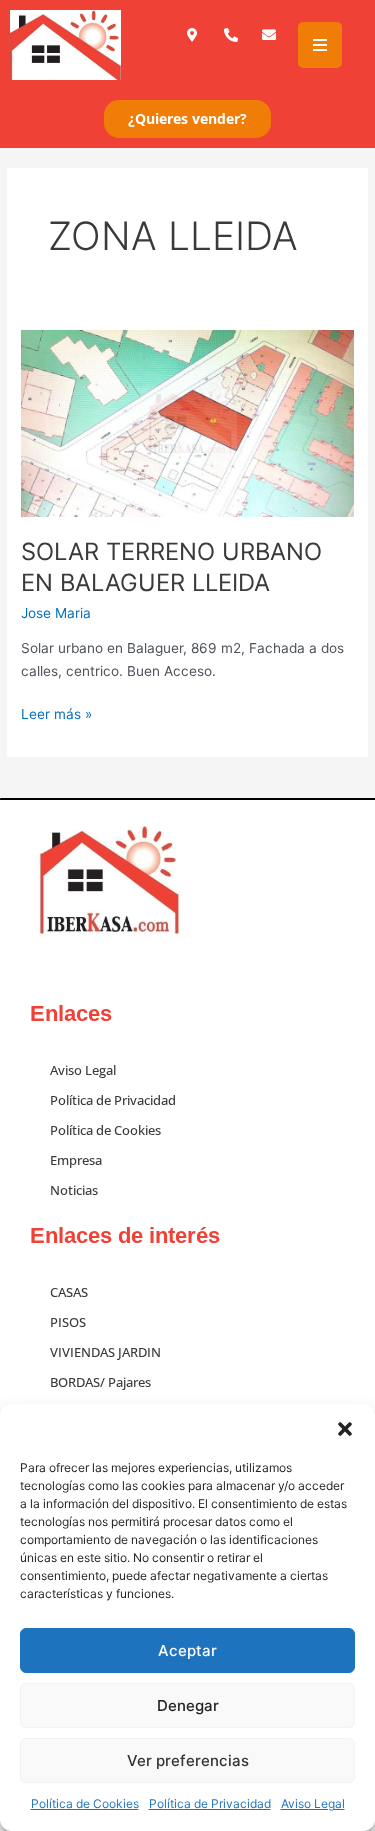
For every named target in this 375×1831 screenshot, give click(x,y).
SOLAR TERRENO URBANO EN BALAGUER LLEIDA (171, 567)
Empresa (76, 1160)
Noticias (74, 1190)
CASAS (69, 1292)
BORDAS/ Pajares (100, 1382)
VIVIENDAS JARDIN (105, 1352)
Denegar (188, 1705)
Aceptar (187, 1650)
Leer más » (56, 712)
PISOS (68, 1322)
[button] (345, 1429)
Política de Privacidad (210, 1803)
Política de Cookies (85, 1803)
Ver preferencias (188, 1760)
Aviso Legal (313, 1803)
